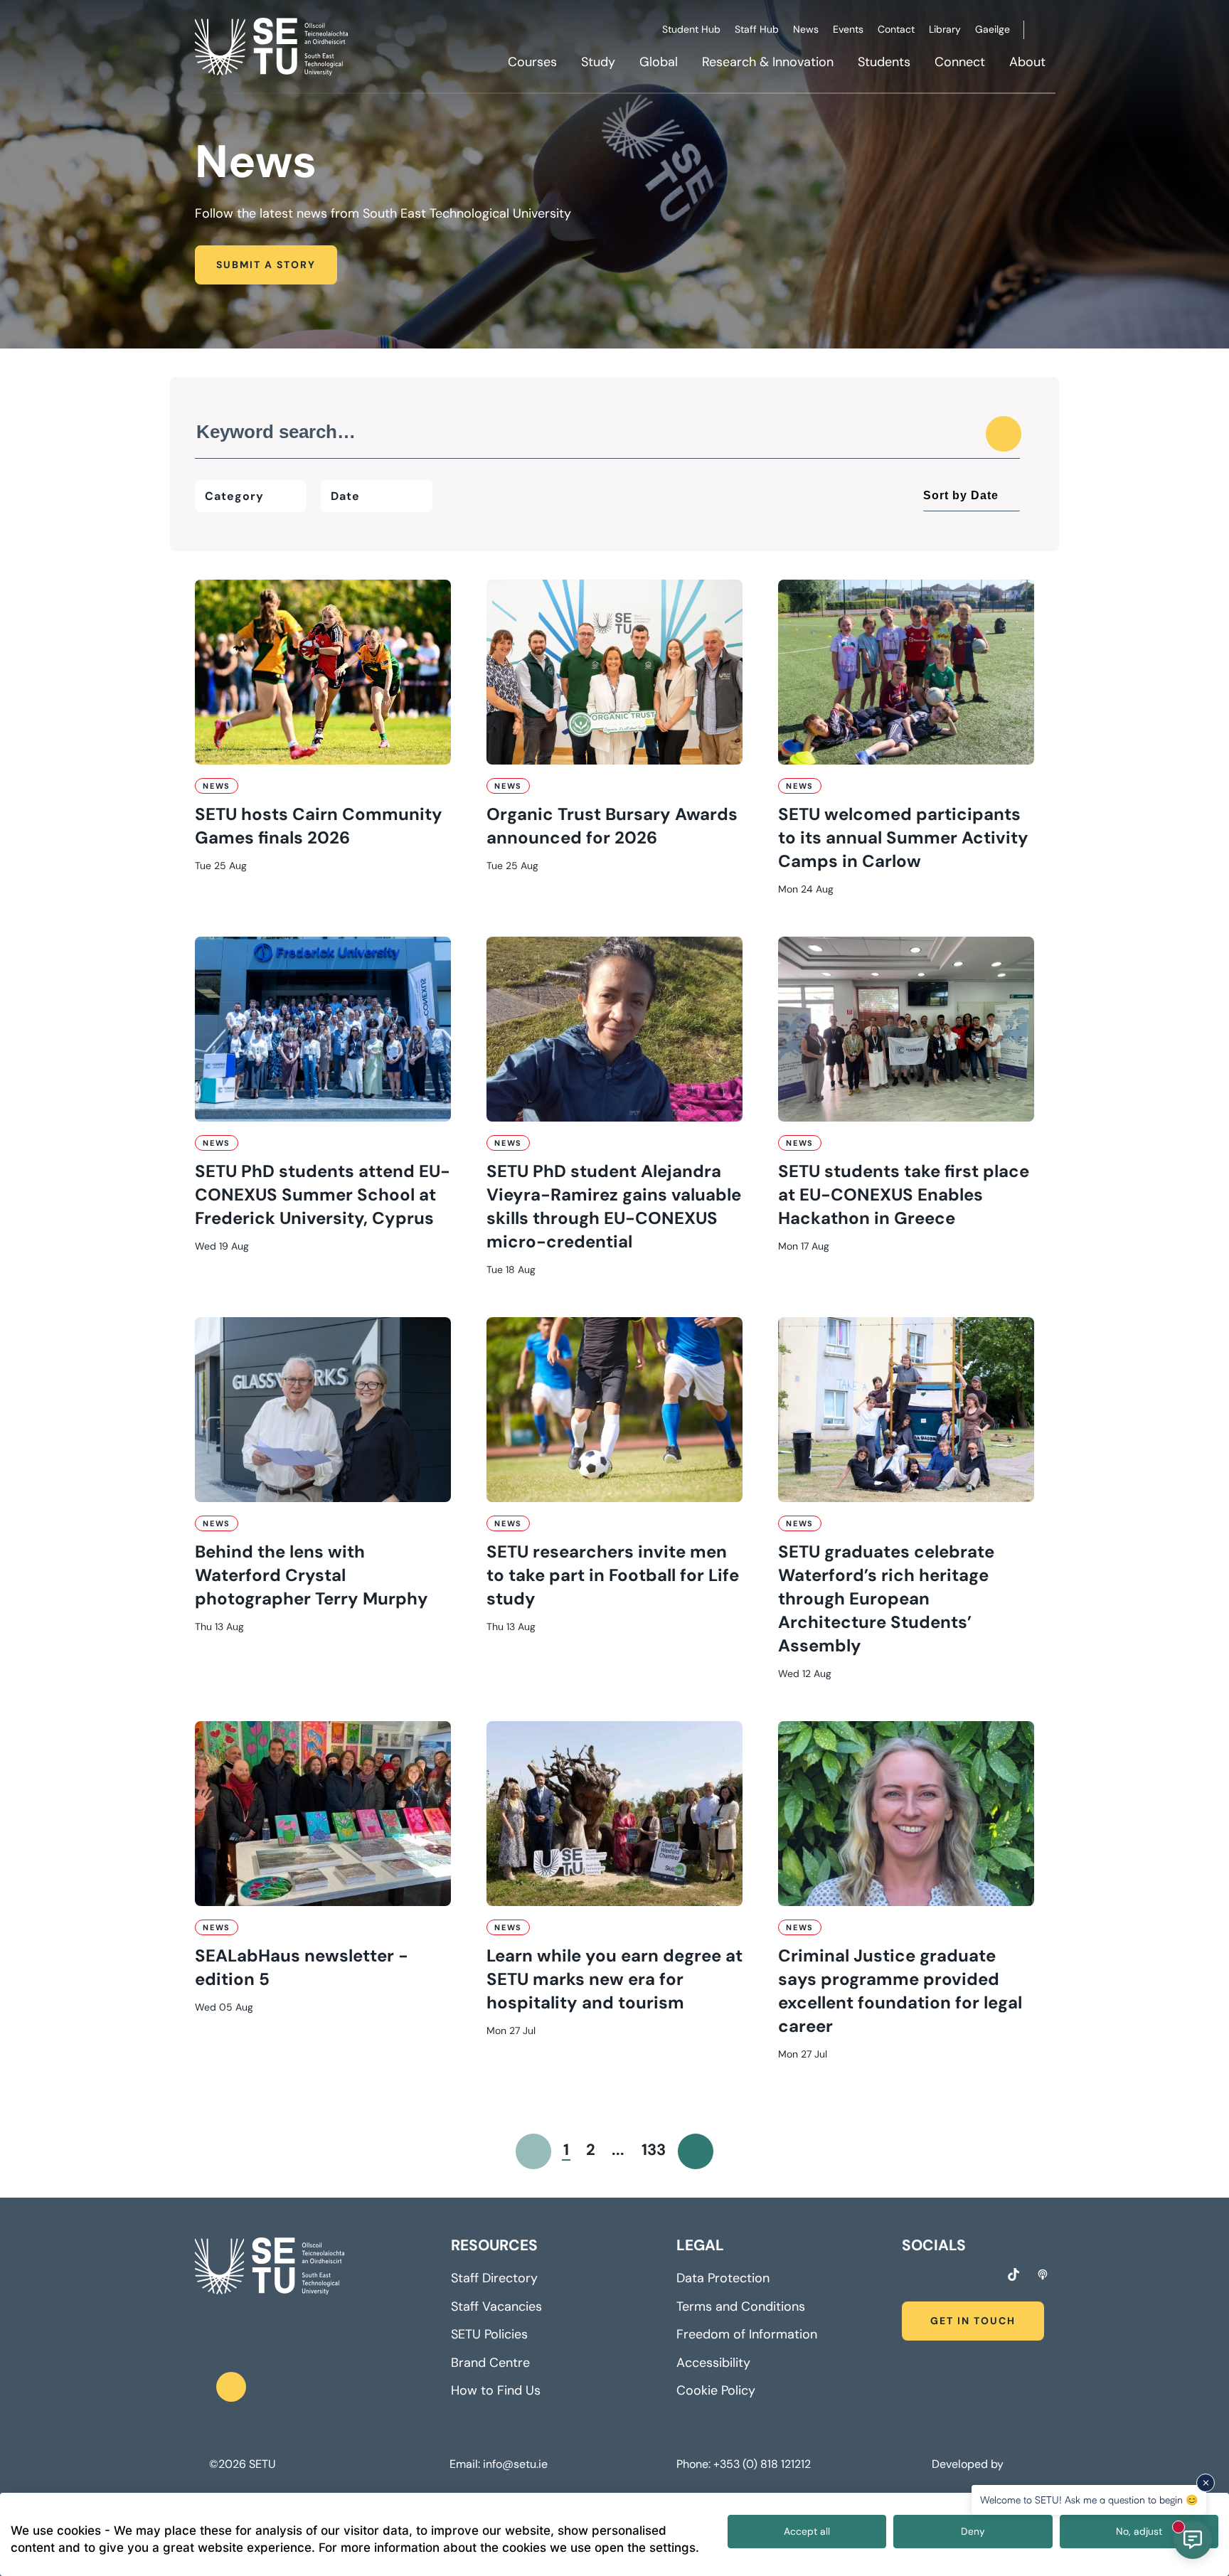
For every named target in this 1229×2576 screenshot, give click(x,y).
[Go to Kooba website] (1010, 2464)
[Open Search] (1053, 32)
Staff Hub (757, 29)
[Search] (1004, 434)
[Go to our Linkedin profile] (959, 2277)
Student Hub (691, 29)
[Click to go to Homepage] (273, 46)
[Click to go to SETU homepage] (270, 2267)
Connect (960, 62)
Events (848, 29)
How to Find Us (496, 2390)
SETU (262, 2464)
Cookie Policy (716, 2390)
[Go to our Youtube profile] (986, 2277)
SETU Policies (489, 2334)
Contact (896, 29)
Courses (532, 62)
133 (654, 2150)
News (806, 29)
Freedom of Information (747, 2334)
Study (598, 62)
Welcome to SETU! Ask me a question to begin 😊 (1089, 2500)
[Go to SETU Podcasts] (1043, 2274)
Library (945, 29)
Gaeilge (993, 29)
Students (884, 62)
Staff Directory (494, 2278)
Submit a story (266, 265)
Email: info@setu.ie (499, 2464)
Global (659, 62)
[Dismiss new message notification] (1206, 2483)
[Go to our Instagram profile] (933, 2277)
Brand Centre (490, 2363)
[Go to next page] (696, 2151)
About (1027, 62)
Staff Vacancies (496, 2306)
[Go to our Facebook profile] (907, 2277)
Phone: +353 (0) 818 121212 (744, 2464)
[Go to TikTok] (1013, 2274)
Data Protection (723, 2278)
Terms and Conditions (741, 2306)
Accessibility (713, 2363)
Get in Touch (973, 2321)
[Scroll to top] (231, 2387)
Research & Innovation (768, 62)
